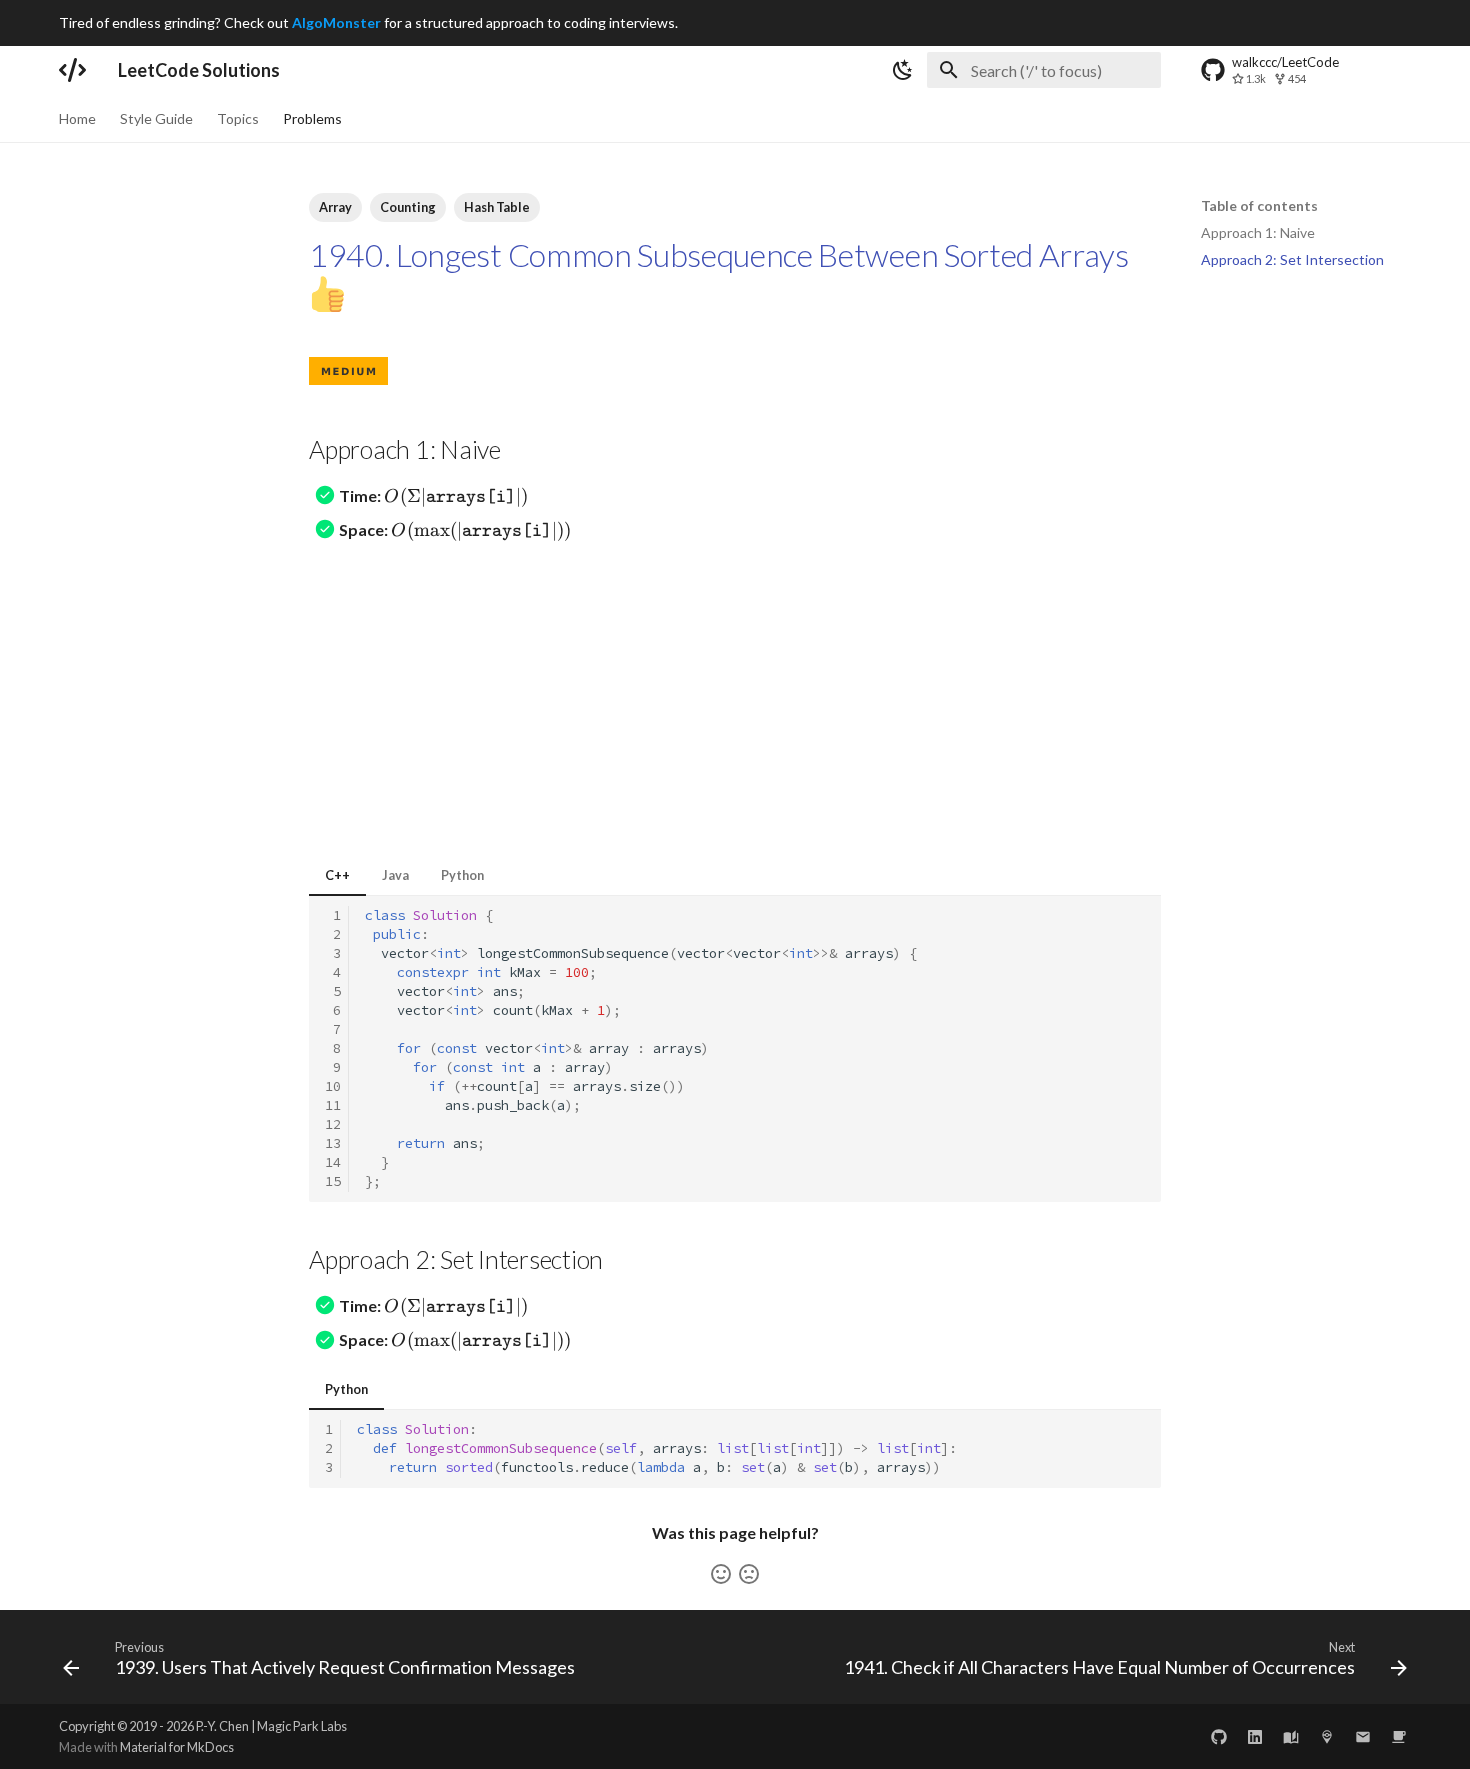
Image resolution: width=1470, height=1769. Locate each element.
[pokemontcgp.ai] (1327, 1736)
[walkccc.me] (1291, 1736)
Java (395, 875)
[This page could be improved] (749, 1574)
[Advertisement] (735, 699)
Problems (312, 118)
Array (335, 207)
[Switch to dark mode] (903, 70)
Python (462, 875)
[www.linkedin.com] (1255, 1736)
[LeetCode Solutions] (72, 70)
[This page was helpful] (721, 1574)
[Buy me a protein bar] (1399, 1736)
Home (77, 118)
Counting (408, 207)
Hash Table (497, 207)
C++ (337, 875)
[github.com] (1219, 1736)
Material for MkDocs (177, 1747)
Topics (238, 118)
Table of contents (1259, 205)
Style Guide (156, 118)
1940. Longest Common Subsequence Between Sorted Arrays (719, 254)
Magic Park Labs (302, 1726)
